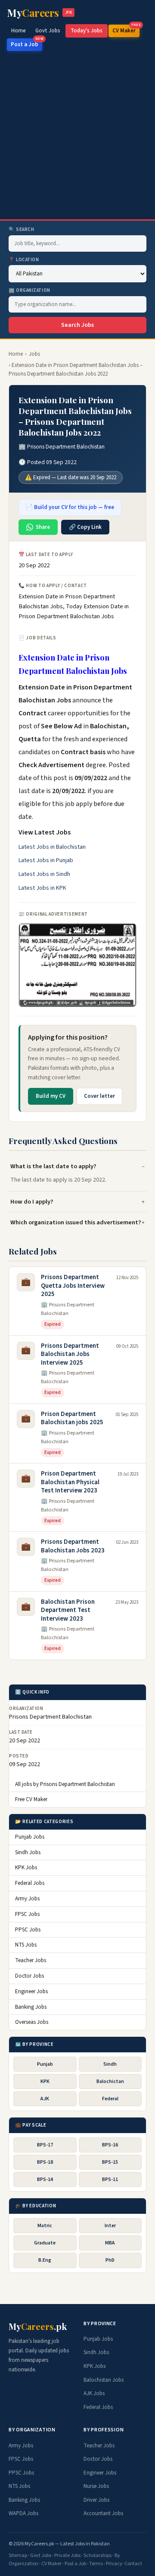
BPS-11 (110, 2179)
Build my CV (51, 1096)
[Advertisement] (77, 137)
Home (19, 31)
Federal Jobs (30, 1883)
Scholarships (98, 2555)
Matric (45, 2226)
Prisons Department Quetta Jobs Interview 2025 (73, 1286)
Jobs (34, 354)
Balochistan (110, 2081)
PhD (110, 2260)
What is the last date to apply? (53, 1166)
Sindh (110, 2064)
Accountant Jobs (103, 2513)
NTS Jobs (26, 1945)
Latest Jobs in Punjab (46, 860)
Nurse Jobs (96, 2486)
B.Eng (45, 2260)
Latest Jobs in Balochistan (52, 847)
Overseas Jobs (32, 2022)
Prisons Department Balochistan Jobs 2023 (73, 1546)
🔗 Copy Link (85, 527)
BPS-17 (45, 2145)
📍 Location (24, 260)
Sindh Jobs (28, 1852)
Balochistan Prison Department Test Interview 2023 (68, 1610)
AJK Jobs (94, 2393)
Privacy (114, 2564)
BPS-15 (110, 2162)
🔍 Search (21, 229)
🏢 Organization (29, 290)
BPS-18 (45, 2162)
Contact (133, 2564)
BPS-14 (45, 2179)
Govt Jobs (48, 31)
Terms (96, 2564)
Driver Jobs (96, 2500)
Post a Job (26, 43)
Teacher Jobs (31, 1960)
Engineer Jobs (31, 1991)
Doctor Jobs (29, 1976)
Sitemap (18, 2555)
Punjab (45, 2064)
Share (43, 527)
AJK (45, 2099)
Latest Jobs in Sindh (44, 874)
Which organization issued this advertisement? (76, 1222)
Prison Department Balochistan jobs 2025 (72, 1418)
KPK (45, 2081)
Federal (110, 2099)
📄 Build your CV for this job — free (70, 507)
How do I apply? (32, 1202)
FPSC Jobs (27, 1914)
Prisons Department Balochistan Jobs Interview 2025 (70, 1354)
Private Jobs (67, 2555)
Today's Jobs (87, 31)
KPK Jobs (26, 1868)
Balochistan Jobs (104, 2380)
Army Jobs (27, 1899)
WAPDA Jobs (23, 2513)
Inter (110, 2226)
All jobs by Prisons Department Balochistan (65, 1784)
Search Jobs (77, 325)
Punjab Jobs (30, 1837)
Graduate (45, 2243)
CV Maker (126, 30)
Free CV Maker (31, 1799)
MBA (110, 2243)
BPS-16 (110, 2145)
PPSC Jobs (28, 1930)
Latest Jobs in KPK (42, 888)
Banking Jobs (31, 2007)
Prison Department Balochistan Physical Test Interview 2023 (70, 1482)
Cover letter (99, 1096)
